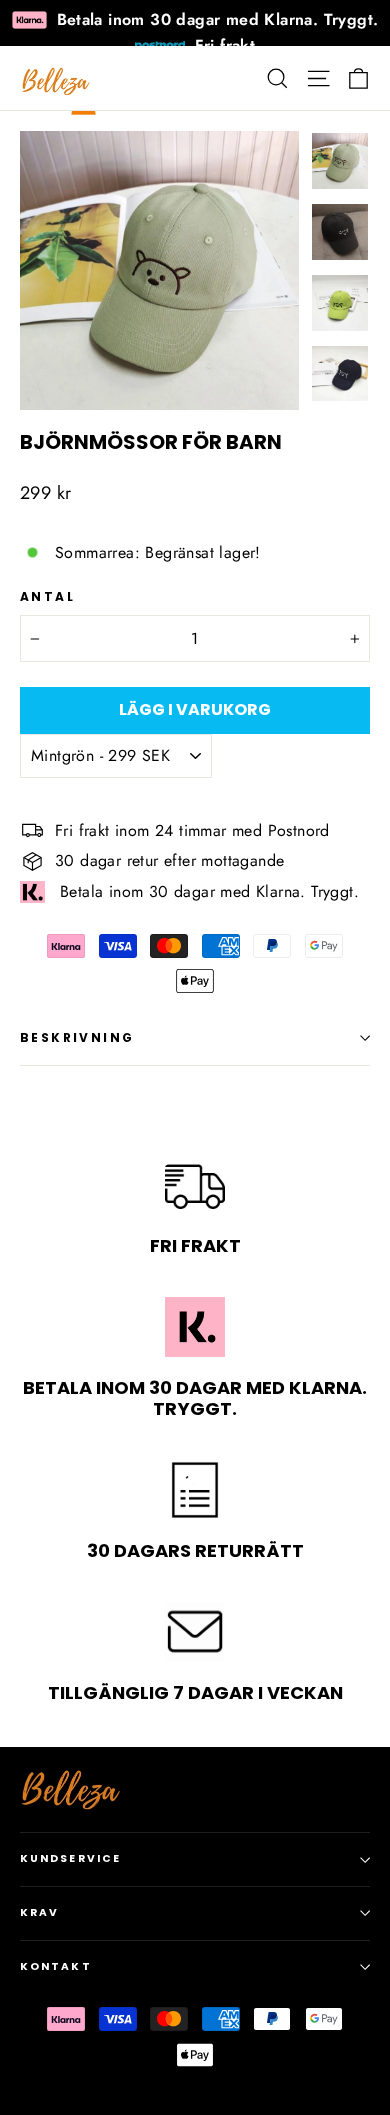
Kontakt (56, 1966)
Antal (47, 597)
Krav (39, 1912)
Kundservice (70, 1858)
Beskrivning (77, 1037)
